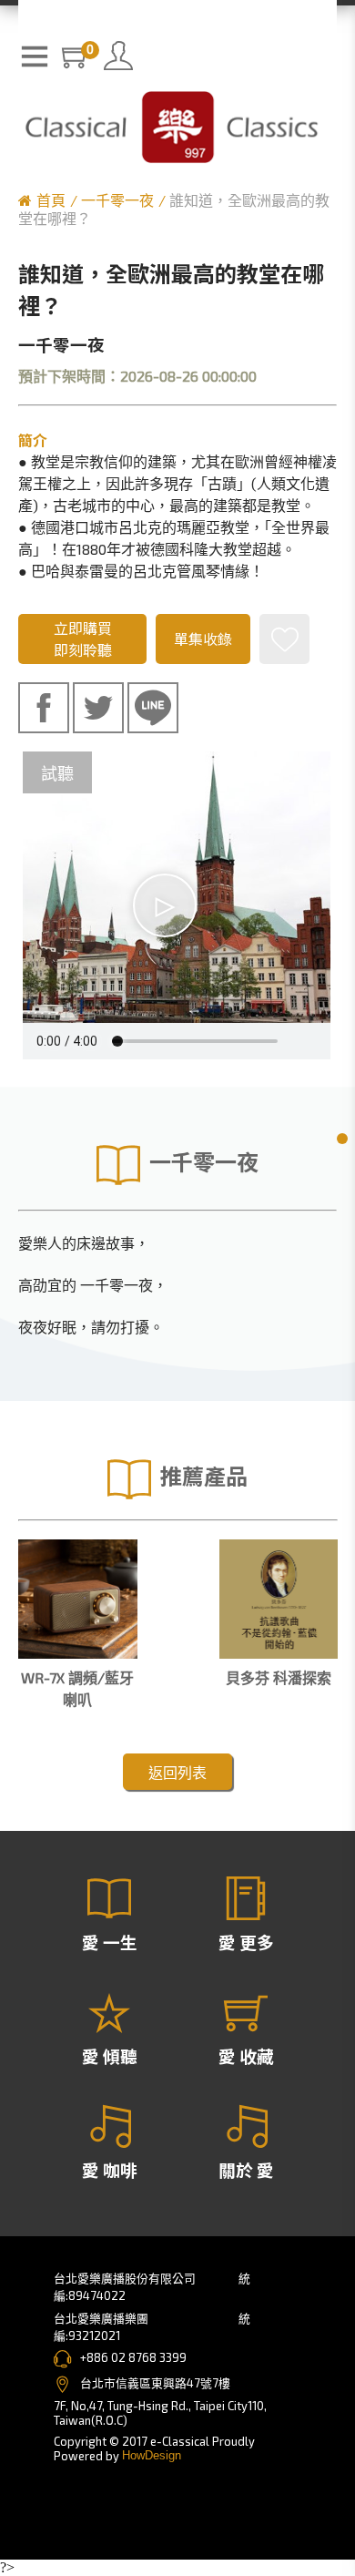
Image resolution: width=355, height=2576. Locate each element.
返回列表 (177, 1772)
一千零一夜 (117, 200)
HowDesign (152, 2455)
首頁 (51, 200)
